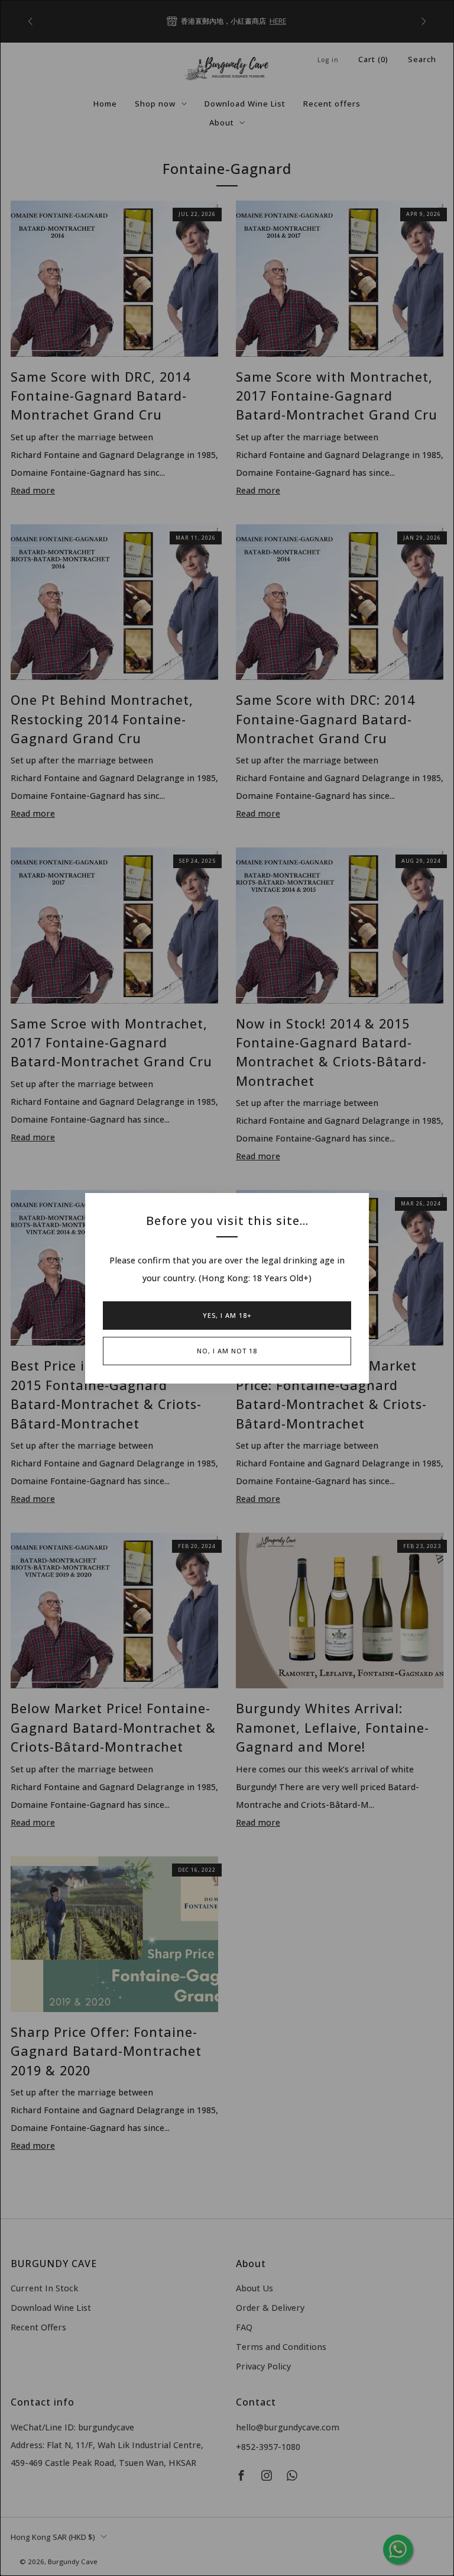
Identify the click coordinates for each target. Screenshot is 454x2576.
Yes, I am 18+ (227, 1315)
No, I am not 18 (227, 1351)
